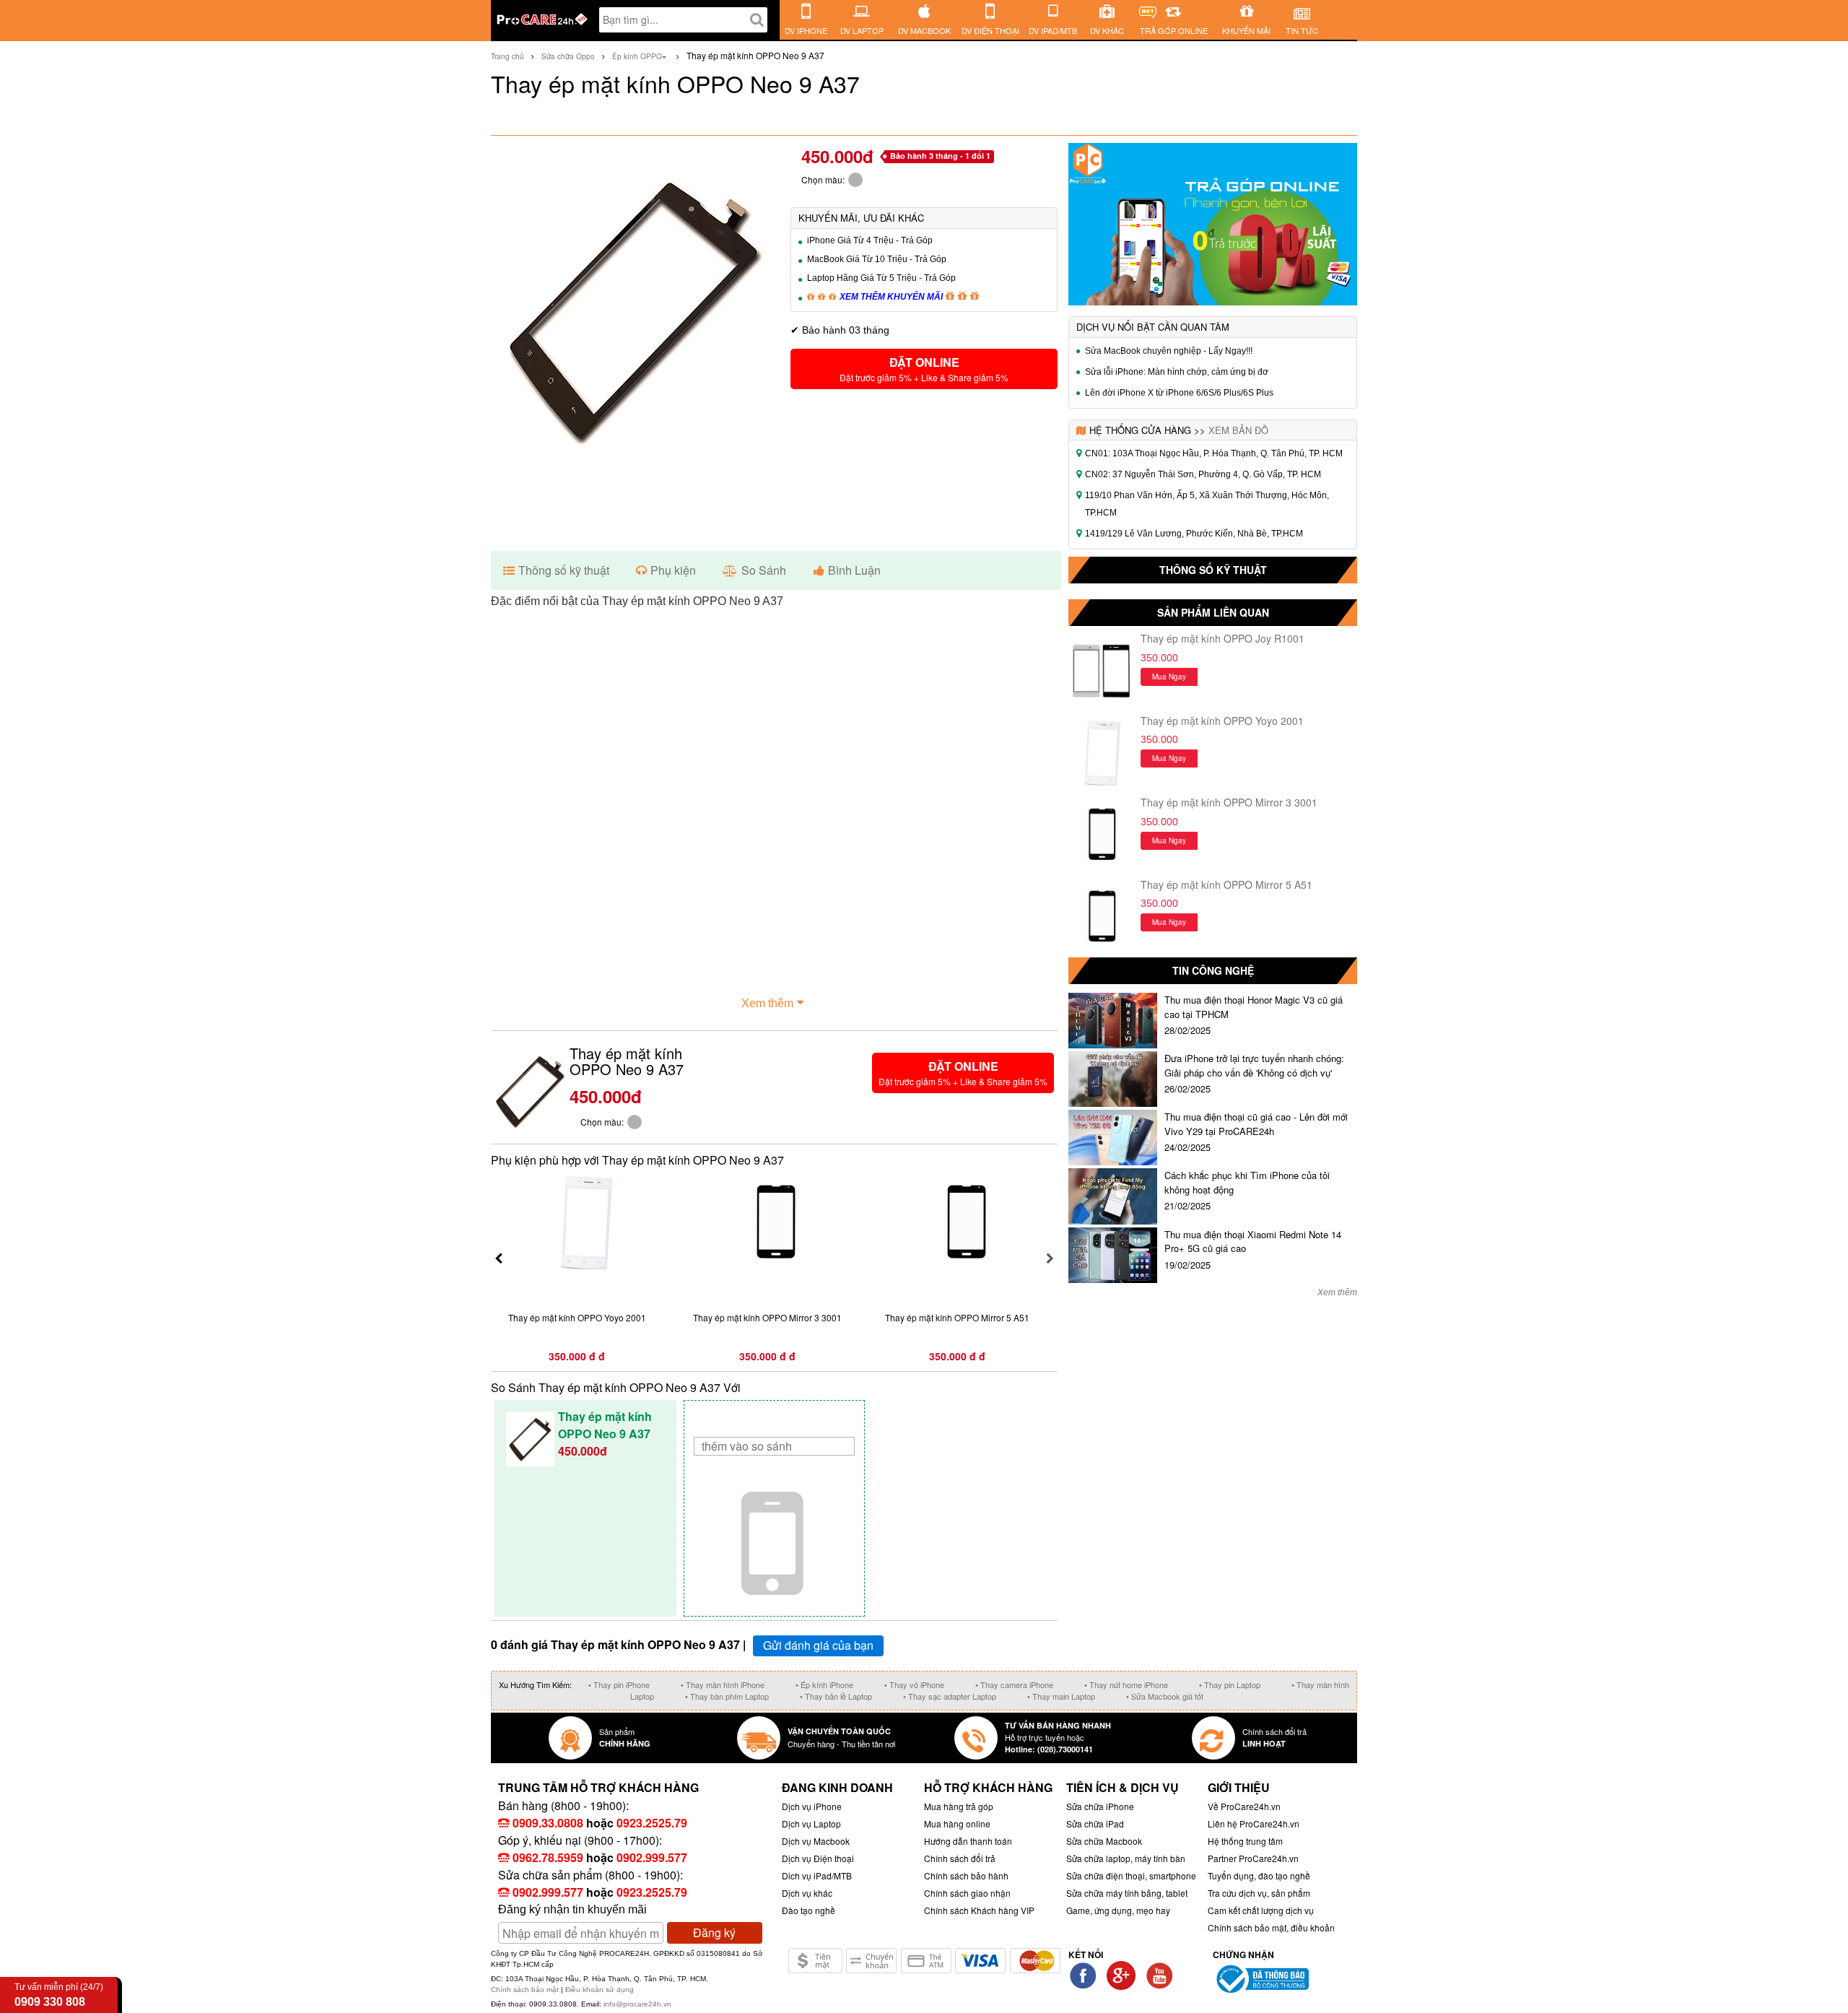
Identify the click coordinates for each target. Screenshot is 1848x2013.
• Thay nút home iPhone (1126, 1684)
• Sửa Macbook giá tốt (1165, 1696)
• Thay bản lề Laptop (836, 1696)
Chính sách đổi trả (960, 1858)
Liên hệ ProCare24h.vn (1254, 1823)
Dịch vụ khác (807, 1893)
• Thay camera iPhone (1014, 1684)
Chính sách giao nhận (967, 1893)
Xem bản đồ (1238, 430)
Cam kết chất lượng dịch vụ (1261, 1910)
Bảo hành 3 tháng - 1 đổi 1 (940, 156)
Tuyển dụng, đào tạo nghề (1259, 1875)
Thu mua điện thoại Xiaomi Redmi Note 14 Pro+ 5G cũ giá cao (1253, 1242)
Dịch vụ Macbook (816, 1841)
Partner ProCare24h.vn (1253, 1858)
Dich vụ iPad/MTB (817, 1875)
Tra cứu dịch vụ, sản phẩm (1259, 1893)
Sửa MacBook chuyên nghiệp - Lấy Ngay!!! (1169, 351)
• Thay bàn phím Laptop (727, 1696)
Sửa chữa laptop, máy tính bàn (1126, 1858)
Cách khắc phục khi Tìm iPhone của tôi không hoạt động (1247, 1182)
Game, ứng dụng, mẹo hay (1118, 1910)
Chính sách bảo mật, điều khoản (1271, 1927)
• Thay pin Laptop (1230, 1684)
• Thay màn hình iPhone (723, 1684)
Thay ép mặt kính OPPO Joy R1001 (1222, 638)
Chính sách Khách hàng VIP (979, 1910)
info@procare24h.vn (637, 2004)
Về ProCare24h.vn (1244, 1806)
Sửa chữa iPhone (1100, 1806)
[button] (924, 369)
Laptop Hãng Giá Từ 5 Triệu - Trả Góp (881, 278)
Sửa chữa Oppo (568, 56)
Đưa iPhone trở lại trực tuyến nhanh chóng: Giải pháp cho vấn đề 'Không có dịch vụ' (1254, 1065)
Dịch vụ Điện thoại (818, 1858)
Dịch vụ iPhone (812, 1806)
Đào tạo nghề (808, 1910)
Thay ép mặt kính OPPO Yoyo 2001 (1222, 721)
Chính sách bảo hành (966, 1875)
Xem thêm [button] (767, 1003)
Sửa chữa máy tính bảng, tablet (1127, 1893)
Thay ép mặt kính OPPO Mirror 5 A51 (1226, 884)
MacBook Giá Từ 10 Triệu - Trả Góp (877, 259)
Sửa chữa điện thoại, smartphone (1131, 1875)
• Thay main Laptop (1061, 1696)
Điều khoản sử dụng (600, 1990)
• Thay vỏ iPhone (914, 1684)
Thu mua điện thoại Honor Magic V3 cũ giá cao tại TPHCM (1254, 1007)
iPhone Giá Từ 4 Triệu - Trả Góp (870, 240)
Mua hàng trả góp (959, 1806)
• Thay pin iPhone (619, 1684)
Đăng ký (714, 1932)
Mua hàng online (957, 1823)
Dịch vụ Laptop (811, 1823)
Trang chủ (507, 56)
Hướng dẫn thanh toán (968, 1841)
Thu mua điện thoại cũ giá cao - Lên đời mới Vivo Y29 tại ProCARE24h (1256, 1124)
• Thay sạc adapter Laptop (950, 1696)
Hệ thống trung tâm (1245, 1841)
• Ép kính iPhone (824, 1684)
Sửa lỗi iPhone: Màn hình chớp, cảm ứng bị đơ (1177, 372)
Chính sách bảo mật (526, 1990)
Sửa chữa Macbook (1104, 1841)
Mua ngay (1169, 677)
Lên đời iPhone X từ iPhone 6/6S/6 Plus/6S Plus (1179, 393)
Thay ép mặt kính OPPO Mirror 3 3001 (1229, 802)
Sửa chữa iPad (1095, 1823)
